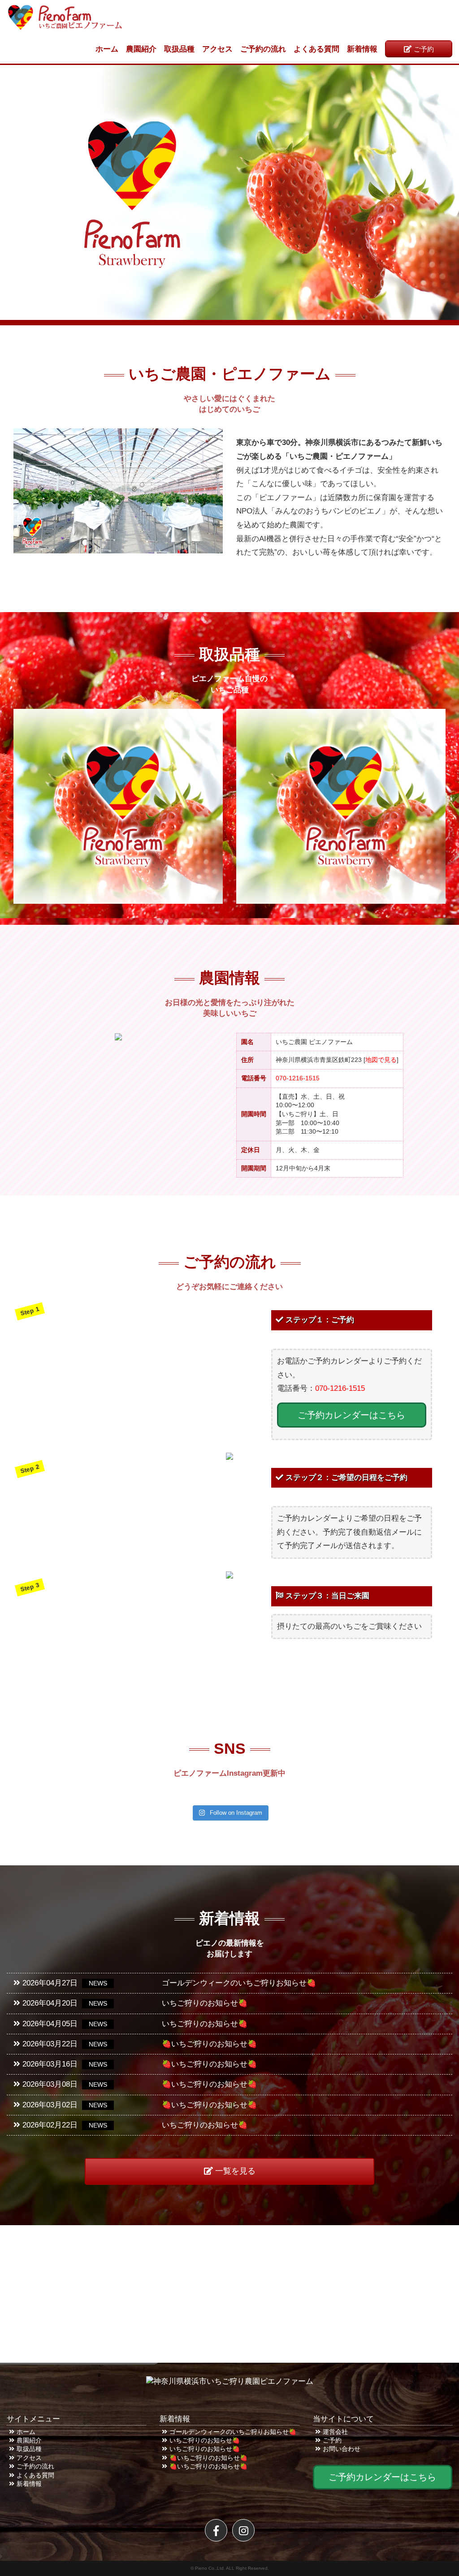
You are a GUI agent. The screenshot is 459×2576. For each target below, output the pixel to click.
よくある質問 (316, 49)
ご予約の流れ (263, 49)
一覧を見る (235, 2171)
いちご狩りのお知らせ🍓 (205, 2440)
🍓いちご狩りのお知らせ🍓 (208, 2458)
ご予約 (424, 49)
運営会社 (335, 2432)
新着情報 (362, 49)
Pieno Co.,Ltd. (210, 2568)
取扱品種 (179, 49)
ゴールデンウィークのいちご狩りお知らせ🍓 (233, 2432)
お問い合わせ (342, 2449)
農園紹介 (141, 49)
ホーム (107, 49)
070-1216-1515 (298, 1078)
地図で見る (381, 1060)
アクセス (217, 49)
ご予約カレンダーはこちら (351, 1415)
